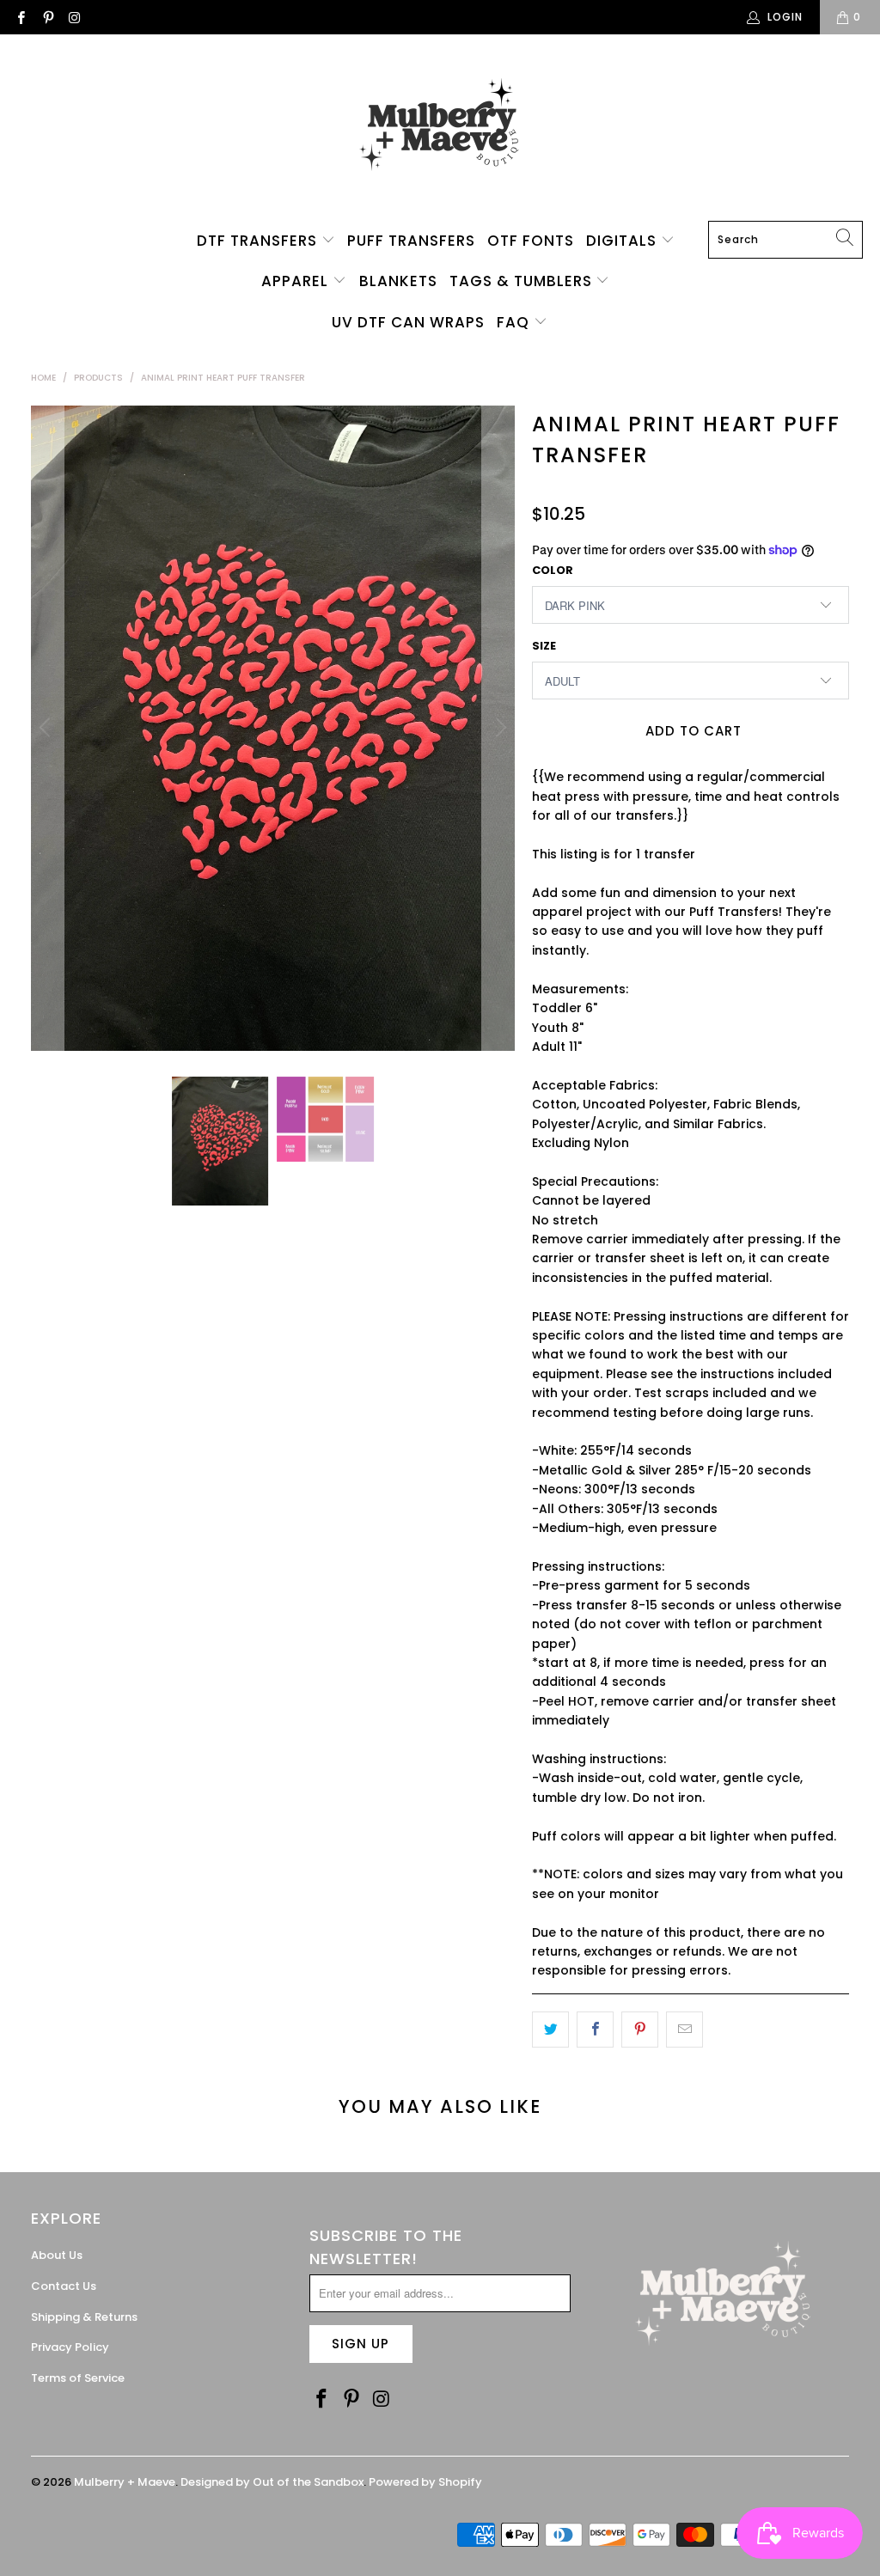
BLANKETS (398, 281)
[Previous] (47, 728)
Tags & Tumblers (523, 281)
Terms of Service (78, 2378)
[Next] (498, 728)
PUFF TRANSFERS (411, 241)
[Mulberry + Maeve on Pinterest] (47, 17)
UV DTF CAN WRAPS (408, 322)
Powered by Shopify (425, 2482)
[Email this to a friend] (684, 2030)
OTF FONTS (531, 241)
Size (544, 646)
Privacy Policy (70, 2347)
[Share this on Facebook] (595, 2030)
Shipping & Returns (84, 2317)
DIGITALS (623, 241)
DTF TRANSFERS (259, 241)
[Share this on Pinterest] (640, 2030)
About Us (57, 2255)
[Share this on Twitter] (550, 2030)
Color (553, 570)
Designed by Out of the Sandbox (272, 2482)
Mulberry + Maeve (125, 2482)
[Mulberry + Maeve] (440, 132)
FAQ (515, 322)
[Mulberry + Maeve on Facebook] (20, 17)
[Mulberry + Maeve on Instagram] (74, 17)
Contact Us (64, 2286)
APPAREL (297, 281)
